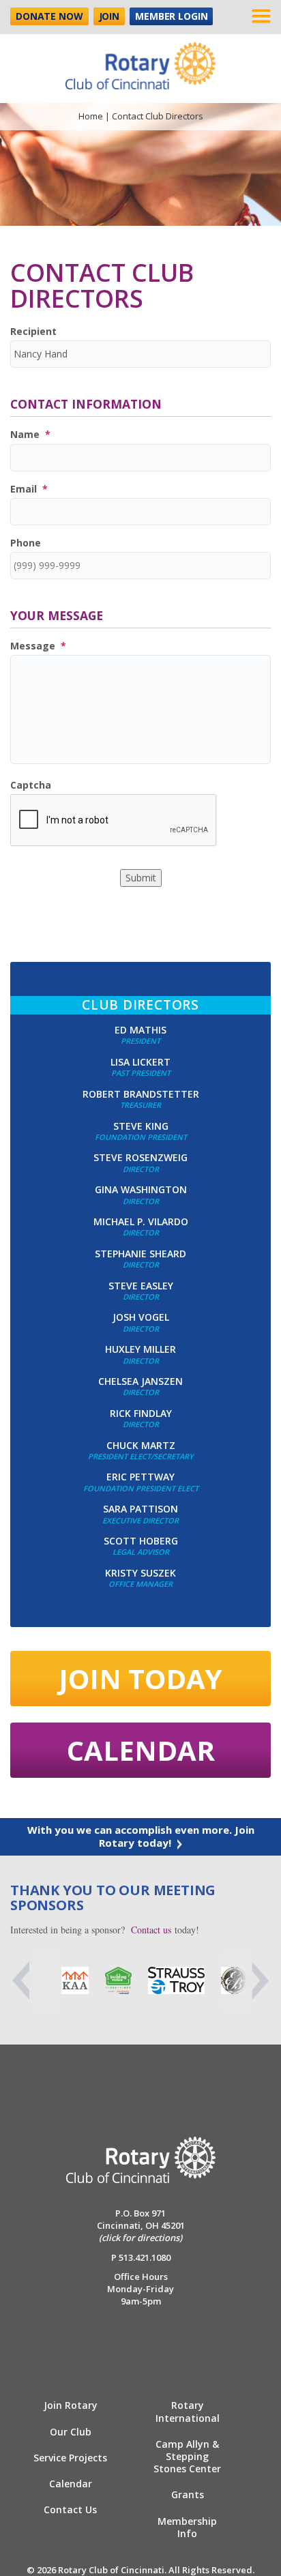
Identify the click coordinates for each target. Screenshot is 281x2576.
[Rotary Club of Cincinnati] (140, 60)
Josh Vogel (141, 1317)
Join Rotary (71, 2405)
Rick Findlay (141, 1413)
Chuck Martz (141, 1445)
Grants (188, 2494)
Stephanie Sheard (140, 1254)
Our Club (71, 2432)
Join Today (140, 1679)
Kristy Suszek (140, 1573)
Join (109, 16)
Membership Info (187, 2527)
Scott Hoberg (141, 1541)
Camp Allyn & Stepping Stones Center (187, 2456)
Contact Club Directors (102, 286)
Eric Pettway (140, 1477)
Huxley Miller (140, 1349)
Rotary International (188, 2411)
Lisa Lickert (140, 1062)
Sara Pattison (140, 1509)
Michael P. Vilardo (141, 1221)
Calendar (141, 1750)
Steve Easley (141, 1286)
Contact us (151, 1930)
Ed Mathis (140, 1030)
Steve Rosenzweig (140, 1157)
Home (91, 116)
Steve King (141, 1126)
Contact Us (70, 2509)
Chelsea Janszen (140, 1381)
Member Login (171, 16)
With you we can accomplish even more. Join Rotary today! (141, 1836)
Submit (141, 878)
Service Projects (70, 2458)
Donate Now (49, 16)
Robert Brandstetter (141, 1094)
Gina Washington (141, 1189)
